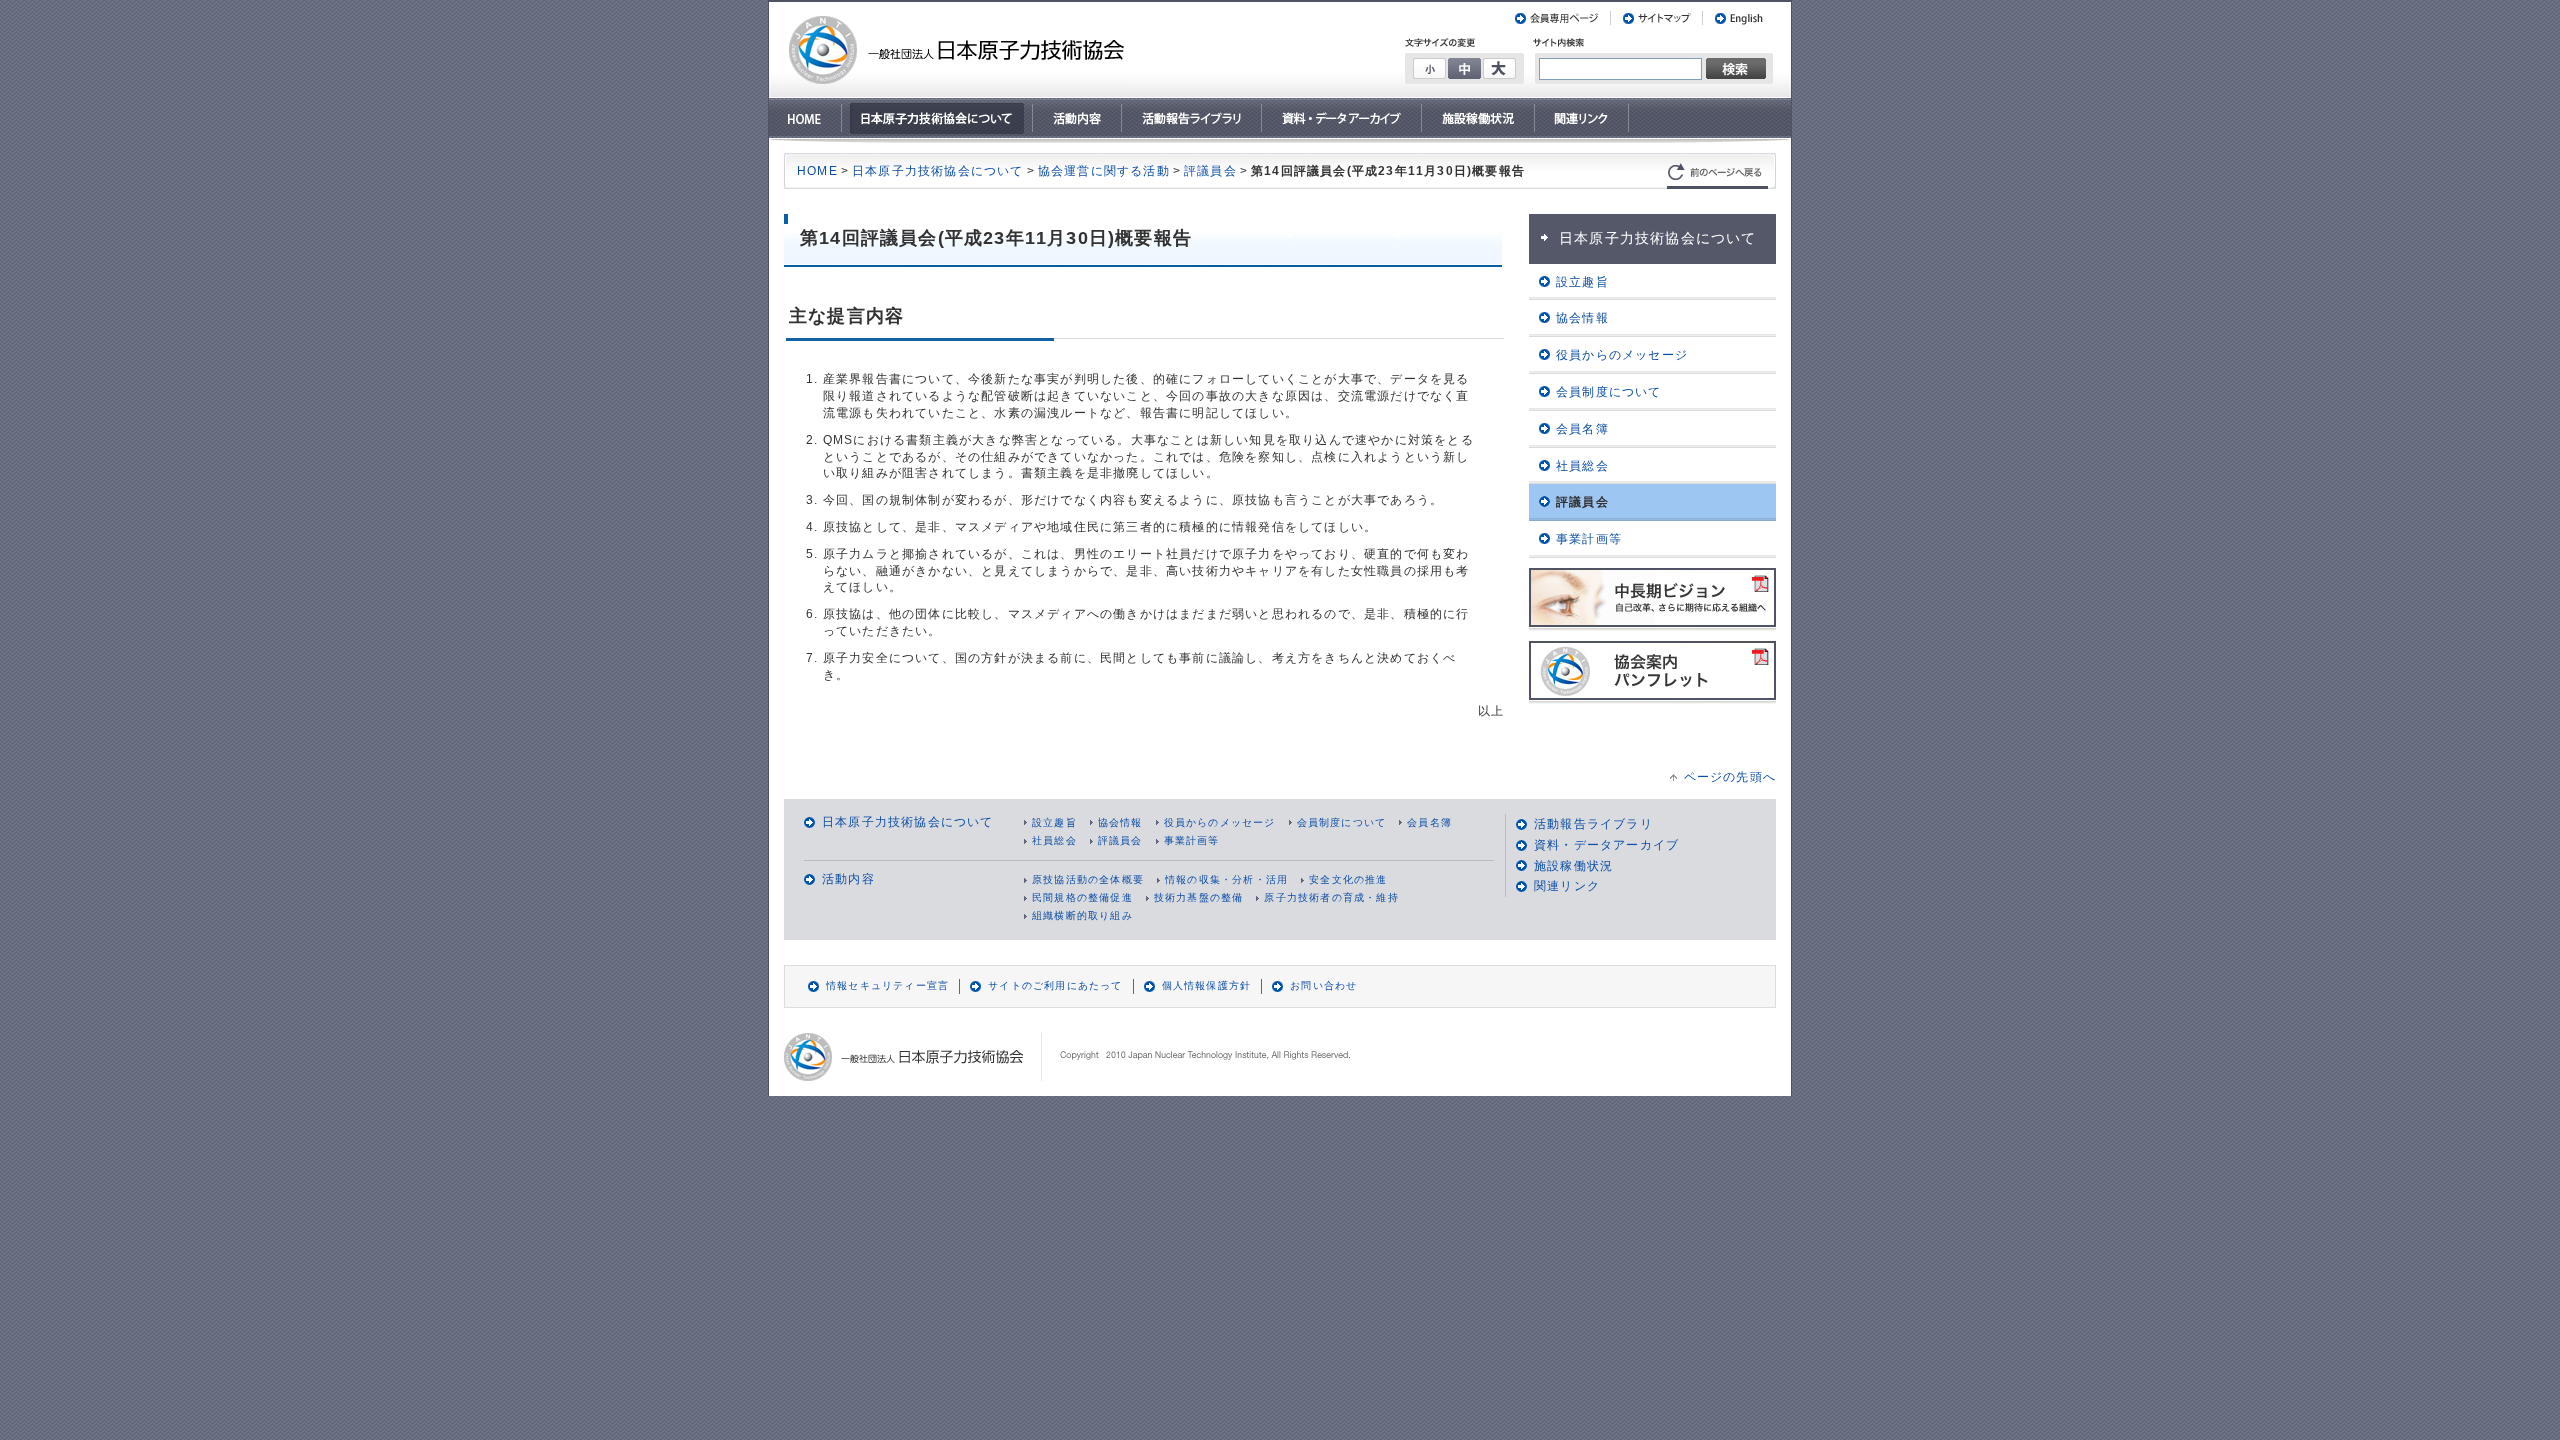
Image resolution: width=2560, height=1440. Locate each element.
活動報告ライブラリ (1593, 824)
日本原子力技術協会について (938, 171)
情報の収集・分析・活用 (1226, 879)
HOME (817, 171)
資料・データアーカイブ (1606, 845)
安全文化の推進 (1348, 879)
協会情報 (1120, 822)
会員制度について (1342, 822)
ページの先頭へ (1730, 777)
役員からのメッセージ (1220, 822)
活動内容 (848, 879)
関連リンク (1567, 886)
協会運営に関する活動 (1104, 171)
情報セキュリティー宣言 (887, 985)
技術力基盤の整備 (1199, 897)
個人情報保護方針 (1207, 985)
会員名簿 (1429, 822)
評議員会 (1210, 171)
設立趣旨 (1054, 822)
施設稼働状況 (1573, 866)
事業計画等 (1192, 840)
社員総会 (1054, 840)
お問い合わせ (1323, 985)
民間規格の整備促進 (1082, 897)
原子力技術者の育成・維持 (1331, 897)
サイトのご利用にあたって (1055, 985)
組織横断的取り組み (1082, 915)
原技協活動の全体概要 (1088, 879)
